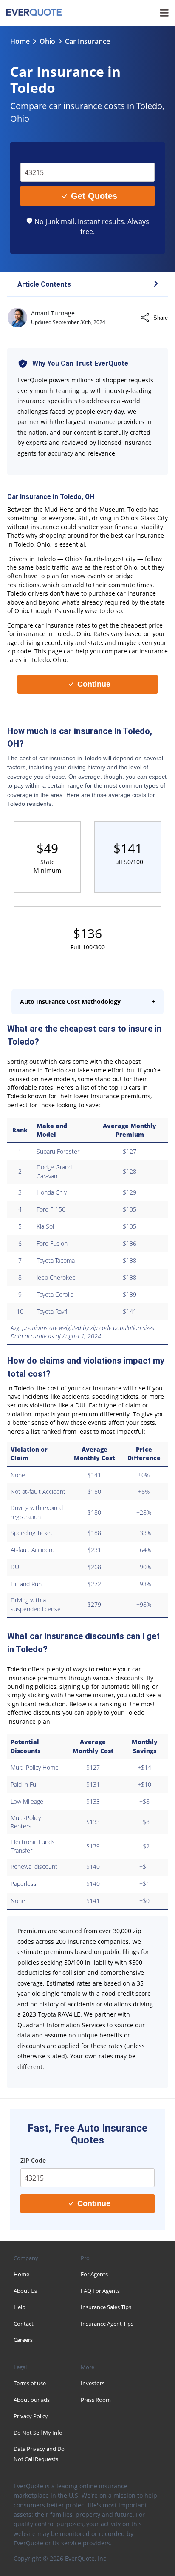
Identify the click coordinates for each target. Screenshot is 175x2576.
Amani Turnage (53, 313)
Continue (94, 684)
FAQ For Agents (100, 2291)
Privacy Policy (31, 2416)
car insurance (87, 41)
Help (20, 2307)
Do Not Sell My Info (38, 2433)
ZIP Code (39, 156)
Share (161, 318)
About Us (25, 2291)
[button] (87, 285)
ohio (47, 41)
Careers (23, 2340)
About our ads (32, 2400)
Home (20, 41)
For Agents (94, 2274)
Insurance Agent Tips (107, 2324)
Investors (93, 2383)
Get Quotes (94, 196)
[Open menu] (164, 13)
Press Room (96, 2400)
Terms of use (30, 2383)
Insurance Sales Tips (106, 2307)
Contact (24, 2324)
